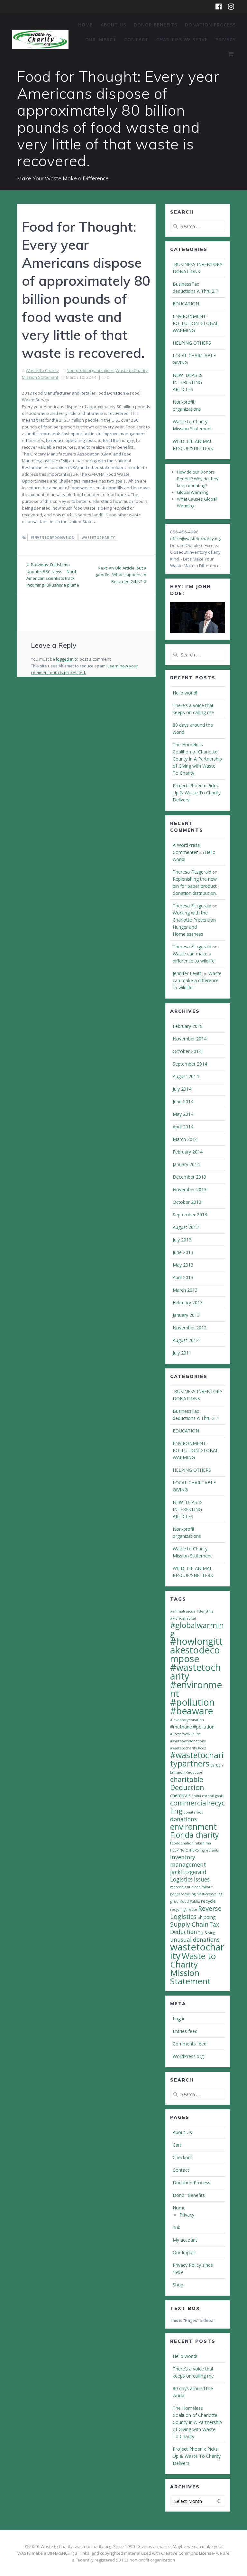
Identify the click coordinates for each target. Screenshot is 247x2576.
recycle (208, 1901)
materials (178, 1887)
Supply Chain (189, 1924)
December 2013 (189, 1177)
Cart (177, 2145)
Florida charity (194, 1835)
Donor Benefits (156, 25)
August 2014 (186, 1076)
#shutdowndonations (188, 1741)
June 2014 (183, 1101)
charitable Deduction (187, 1783)
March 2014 (185, 1139)
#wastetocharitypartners (197, 1759)
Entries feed (185, 2031)
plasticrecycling (209, 1894)
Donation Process (210, 25)
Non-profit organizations (91, 370)
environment (193, 1826)
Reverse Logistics (196, 1912)
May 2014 (183, 1114)
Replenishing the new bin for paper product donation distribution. (195, 886)
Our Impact (101, 39)
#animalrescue (183, 1611)
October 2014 (187, 1051)
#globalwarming (197, 1629)
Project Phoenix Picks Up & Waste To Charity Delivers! (197, 793)
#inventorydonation (53, 538)
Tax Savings (207, 1933)
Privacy (226, 39)
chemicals (180, 1795)
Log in (179, 2019)
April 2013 (183, 1277)
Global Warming (192, 492)
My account (185, 2240)
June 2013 (183, 1252)
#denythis (205, 1611)
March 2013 (185, 1290)
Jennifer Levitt (187, 973)
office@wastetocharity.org (196, 539)
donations (183, 1819)
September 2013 (190, 1215)
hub (177, 2227)
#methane (181, 1727)
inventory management (188, 1861)
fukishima (203, 1843)
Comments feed (190, 2044)
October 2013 (187, 1202)
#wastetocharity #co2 (188, 1748)
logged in (65, 659)
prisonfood (179, 1901)
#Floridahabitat (183, 1618)
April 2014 (183, 1127)
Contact (136, 39)
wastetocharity (98, 538)
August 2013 (186, 1227)
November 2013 (190, 1189)
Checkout (183, 2157)
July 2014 (182, 1089)
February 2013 (188, 1302)
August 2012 (186, 1340)
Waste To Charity (42, 370)
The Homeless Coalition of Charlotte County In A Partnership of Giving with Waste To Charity (197, 759)
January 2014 (186, 1164)
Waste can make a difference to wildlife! (197, 980)
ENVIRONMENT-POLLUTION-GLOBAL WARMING (196, 323)
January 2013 (186, 1315)
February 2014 (188, 1152)
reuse (192, 1910)
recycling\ (178, 1910)
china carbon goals (207, 1796)
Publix (195, 1901)
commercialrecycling (197, 1807)
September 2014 (190, 1064)
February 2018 (188, 1026)
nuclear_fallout (200, 1887)
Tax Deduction (195, 1928)
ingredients (209, 1850)
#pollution (204, 1727)
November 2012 (190, 1328)
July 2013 (182, 1240)
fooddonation (182, 1843)
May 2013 (183, 1265)
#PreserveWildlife (185, 1734)
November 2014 (190, 1039)
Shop (178, 2285)
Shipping (207, 1917)
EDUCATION (186, 304)
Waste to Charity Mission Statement (193, 1968)
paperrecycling (183, 1894)
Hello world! (185, 693)
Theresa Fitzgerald (192, 872)
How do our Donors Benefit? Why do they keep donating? (198, 479)
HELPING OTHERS (192, 343)
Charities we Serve (182, 39)
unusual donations (195, 1940)
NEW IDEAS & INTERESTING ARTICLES (187, 382)
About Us (113, 25)
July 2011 (182, 1353)
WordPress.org (188, 2056)
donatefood (193, 1812)
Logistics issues (190, 1879)
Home (86, 25)
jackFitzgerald (188, 1872)
